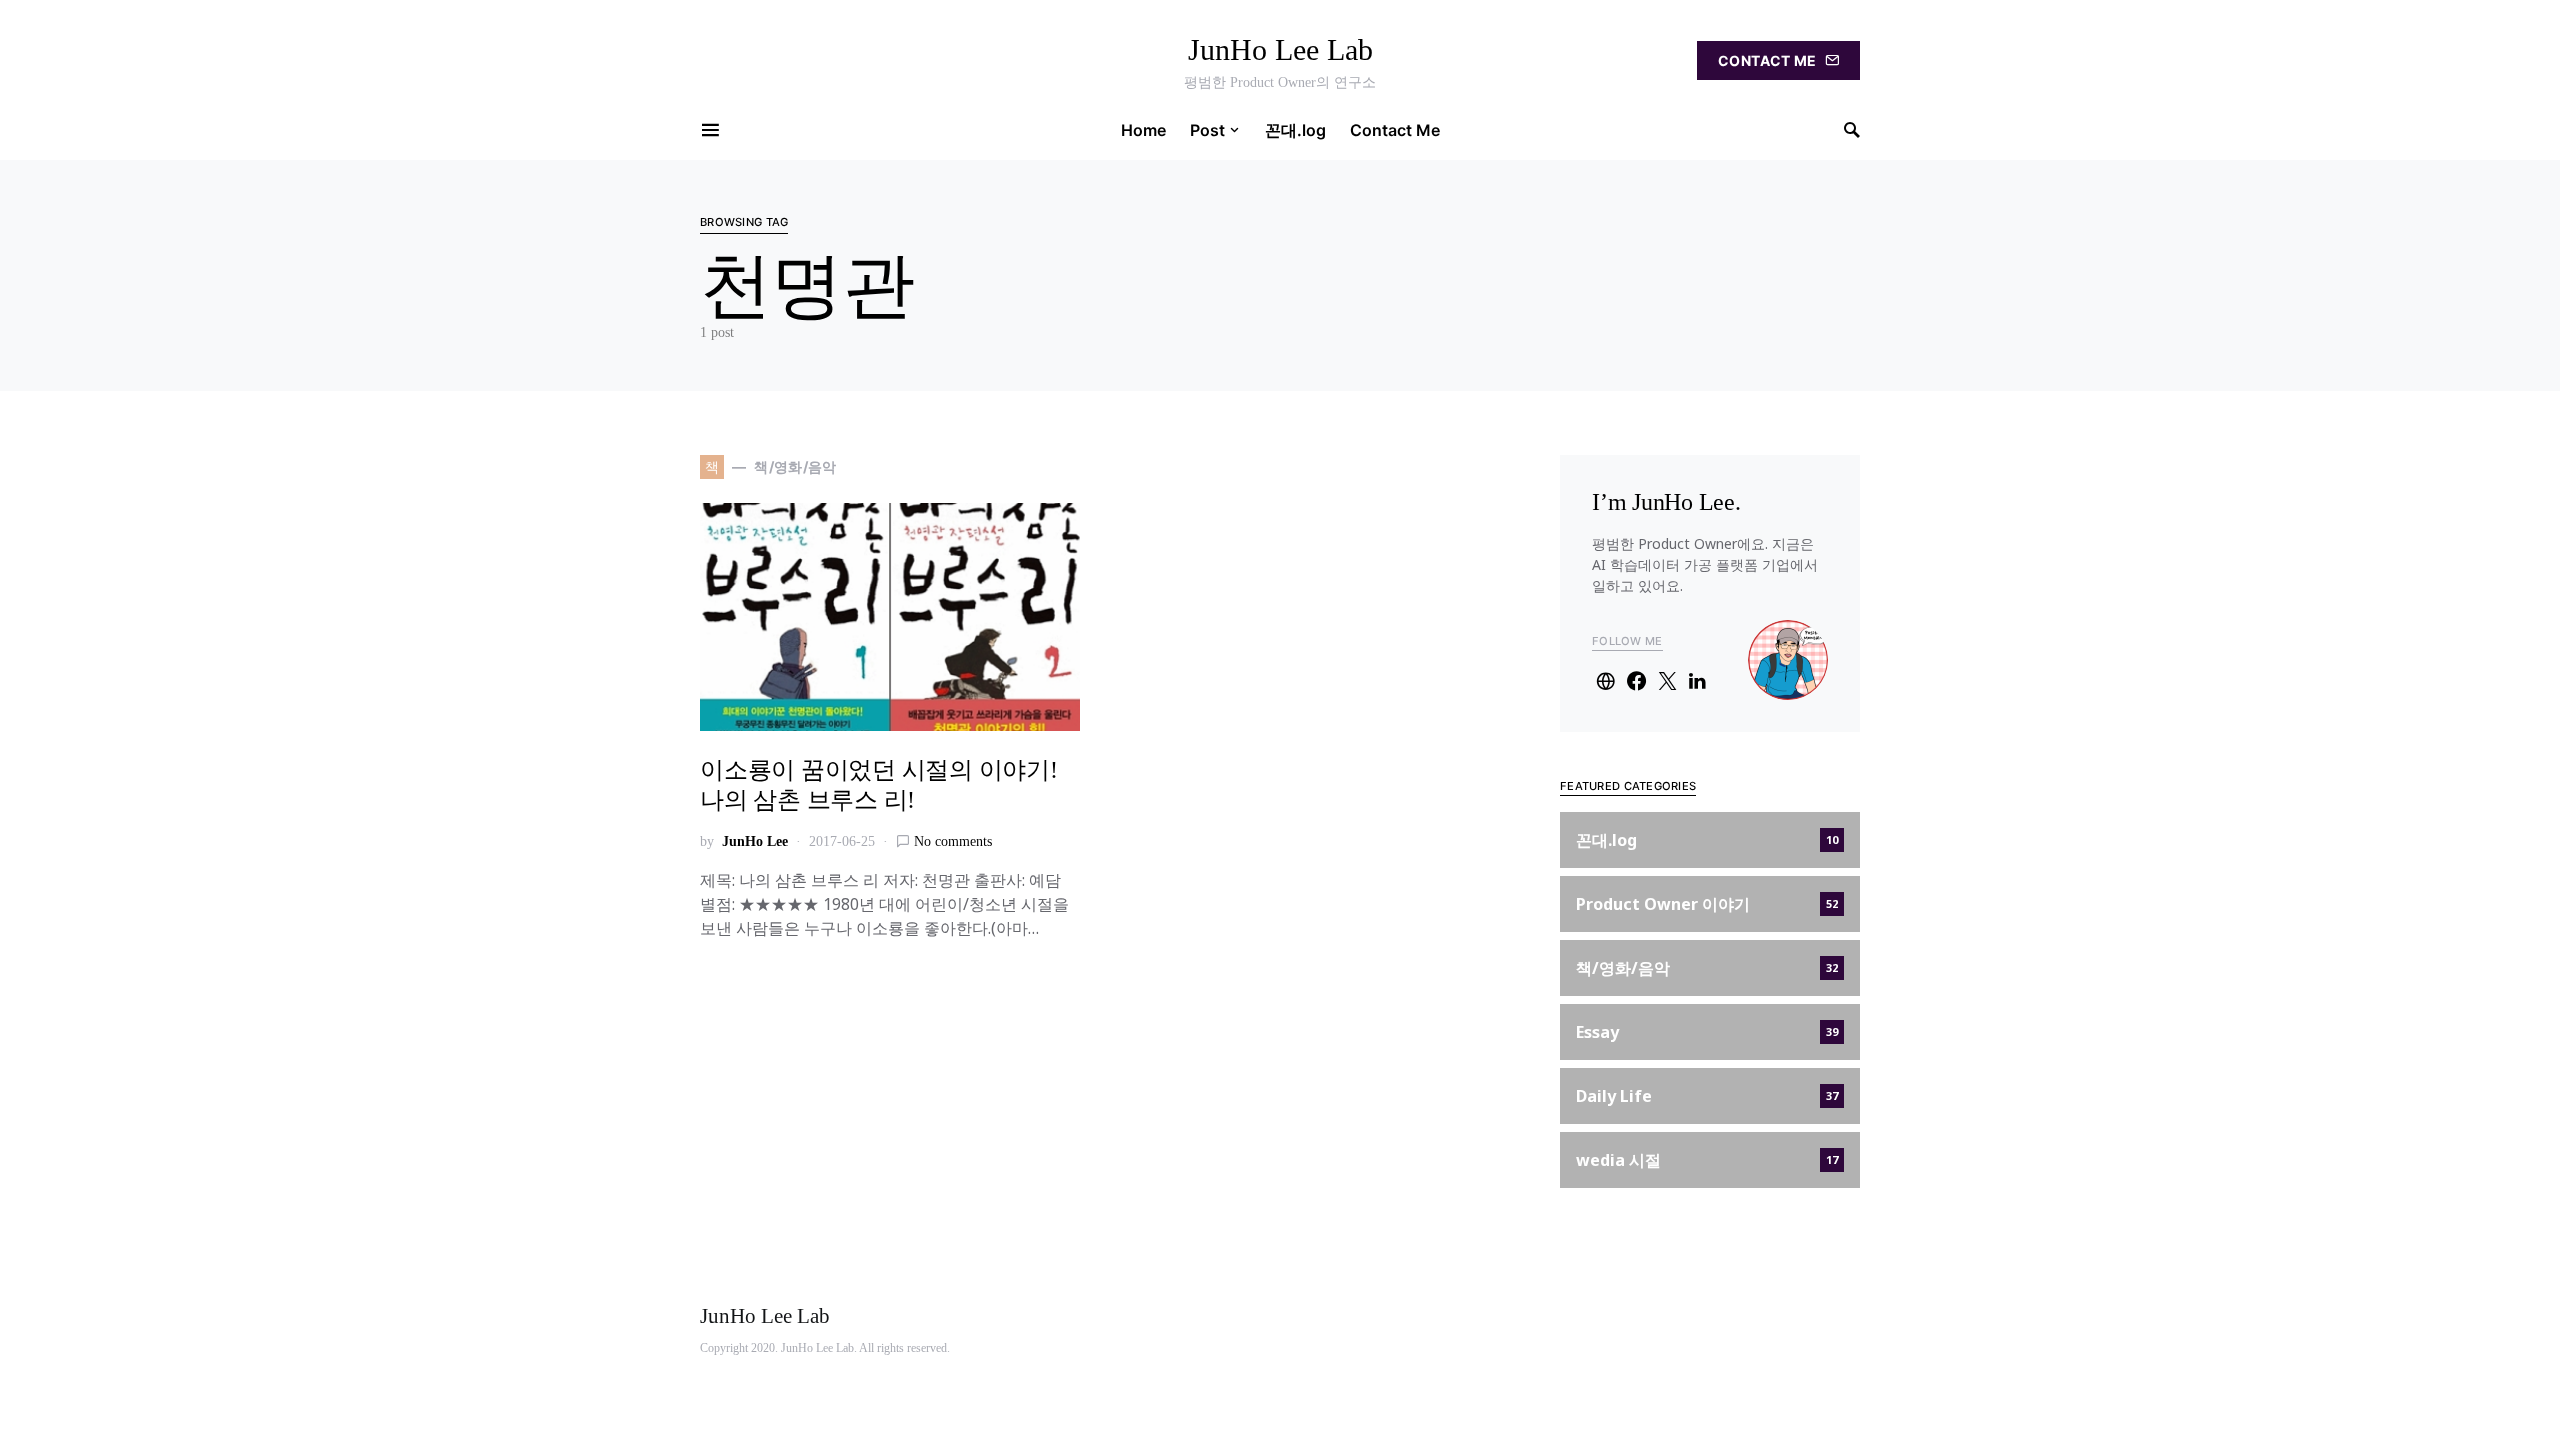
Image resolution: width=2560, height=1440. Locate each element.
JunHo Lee (755, 841)
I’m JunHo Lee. (1666, 502)
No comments (953, 841)
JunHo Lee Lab (1280, 49)
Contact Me (1767, 60)
